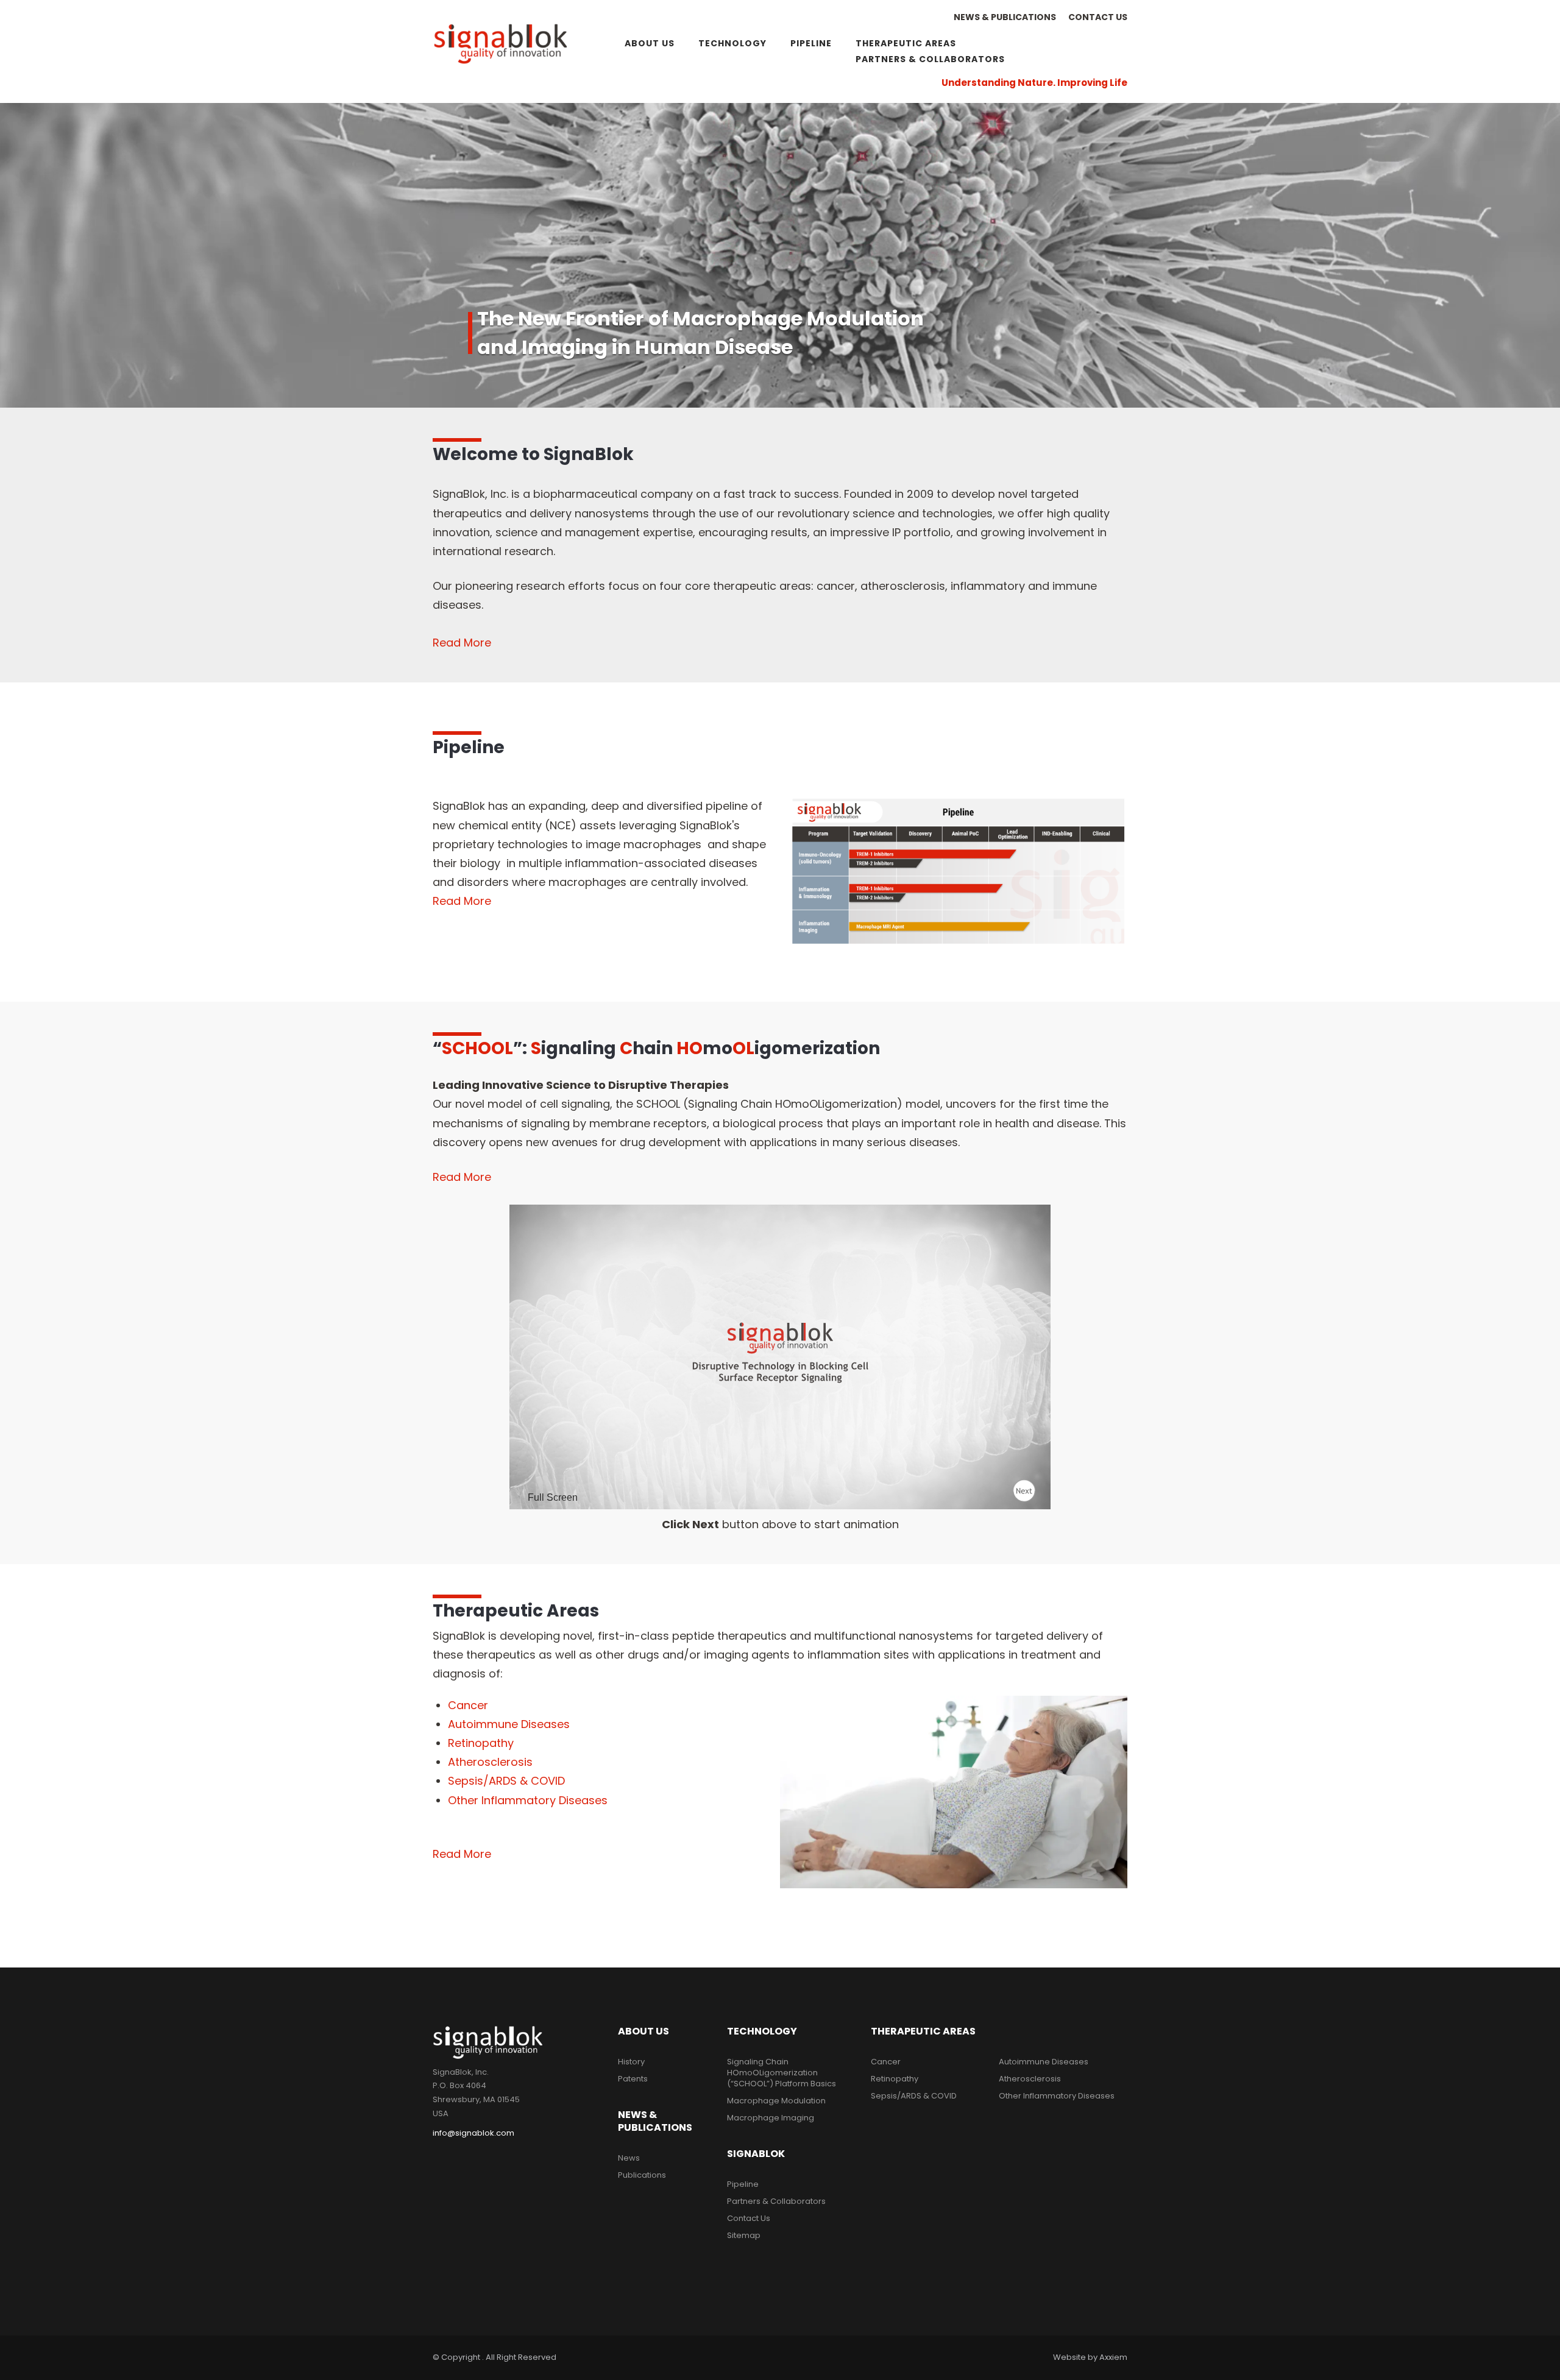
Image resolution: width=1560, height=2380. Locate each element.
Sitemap (744, 2235)
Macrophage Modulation (776, 2101)
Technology (732, 43)
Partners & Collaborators (930, 59)
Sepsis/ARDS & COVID (506, 1781)
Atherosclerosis (490, 1762)
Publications (642, 2175)
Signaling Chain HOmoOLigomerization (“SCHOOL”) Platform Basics (782, 2073)
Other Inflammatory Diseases (528, 1800)
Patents (633, 2079)
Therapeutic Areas (906, 43)
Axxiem (1113, 2357)
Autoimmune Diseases (509, 1724)
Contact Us (1098, 17)
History (631, 2062)
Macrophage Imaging (771, 2118)
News (629, 2158)
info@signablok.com (473, 2133)
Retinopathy (481, 1743)
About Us (650, 43)
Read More (462, 901)
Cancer (468, 1705)
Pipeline (811, 43)
